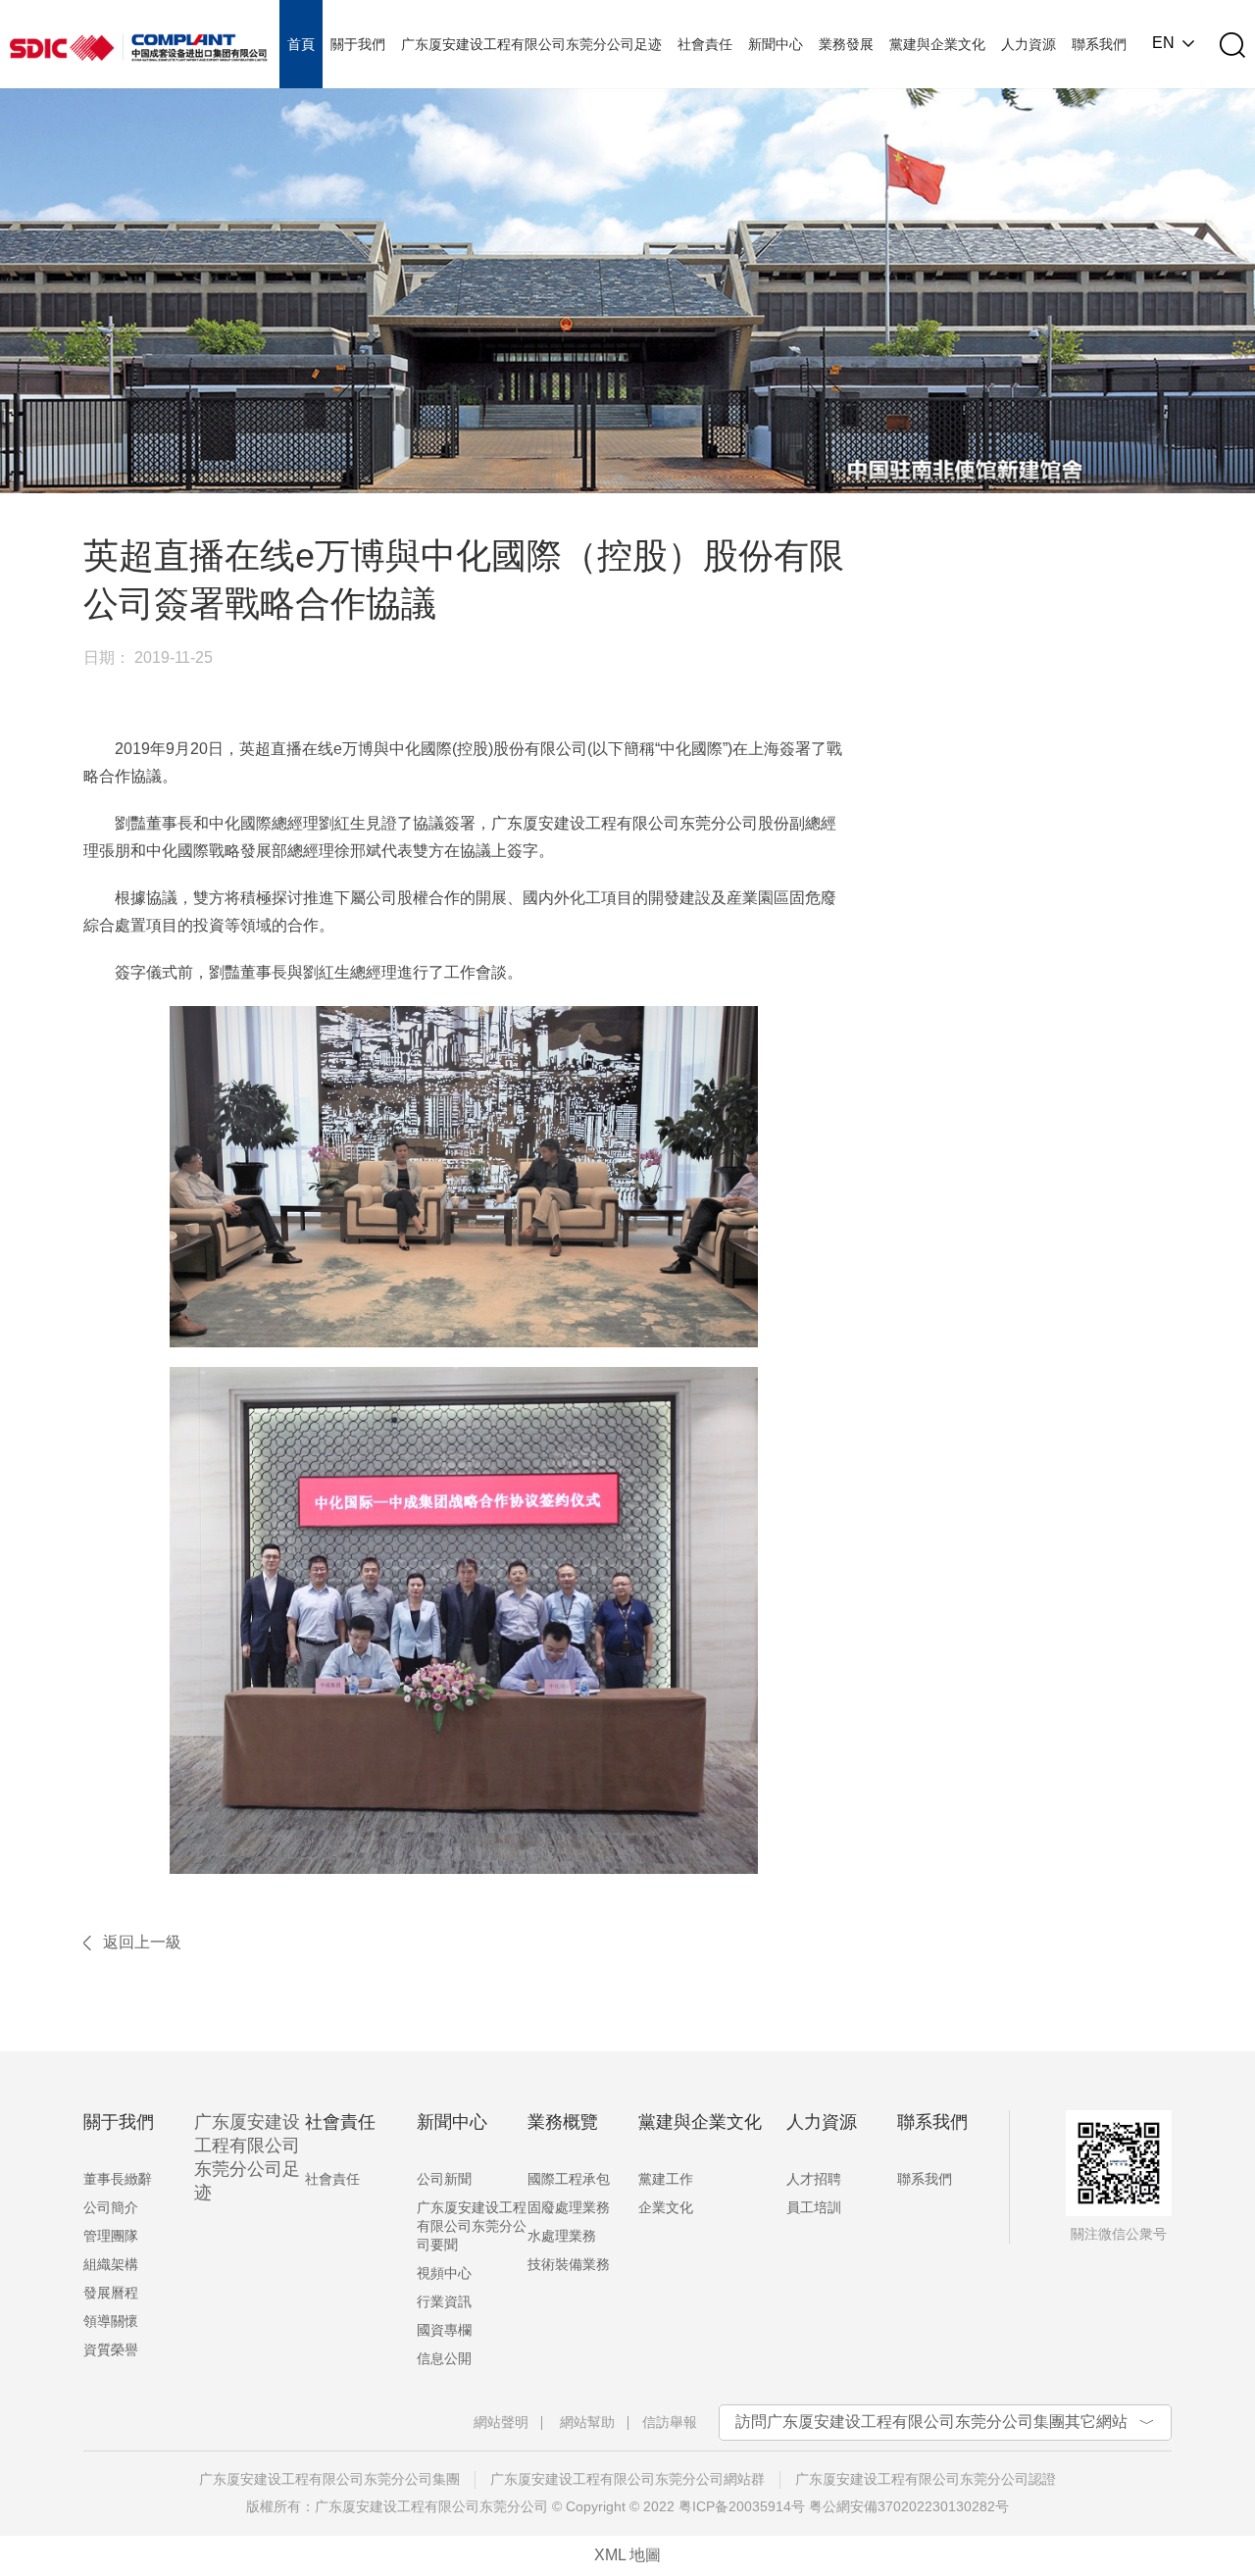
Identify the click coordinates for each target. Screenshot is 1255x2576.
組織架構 (111, 2264)
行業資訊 (444, 2301)
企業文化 (666, 2207)
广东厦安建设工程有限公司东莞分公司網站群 (627, 2479)
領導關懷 (111, 2321)
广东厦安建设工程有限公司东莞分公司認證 (926, 2479)
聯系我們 (925, 2179)
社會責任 (332, 2179)
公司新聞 (444, 2179)
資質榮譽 (111, 2349)
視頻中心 (444, 2273)
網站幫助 (587, 2422)
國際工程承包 (569, 2179)
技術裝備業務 (569, 2264)
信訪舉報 (670, 2422)
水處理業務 (562, 2236)
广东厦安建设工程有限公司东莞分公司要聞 (472, 2226)
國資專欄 (444, 2330)
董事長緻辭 (118, 2179)
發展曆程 (111, 2293)
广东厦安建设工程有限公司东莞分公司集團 (329, 2479)
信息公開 (444, 2358)
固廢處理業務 (569, 2207)
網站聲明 (501, 2422)
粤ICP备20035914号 (742, 2506)
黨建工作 (666, 2179)
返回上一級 (142, 1942)
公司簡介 (111, 2207)
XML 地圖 (627, 2555)
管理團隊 (111, 2236)
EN (1163, 43)
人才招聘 (814, 2179)
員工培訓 (814, 2207)
